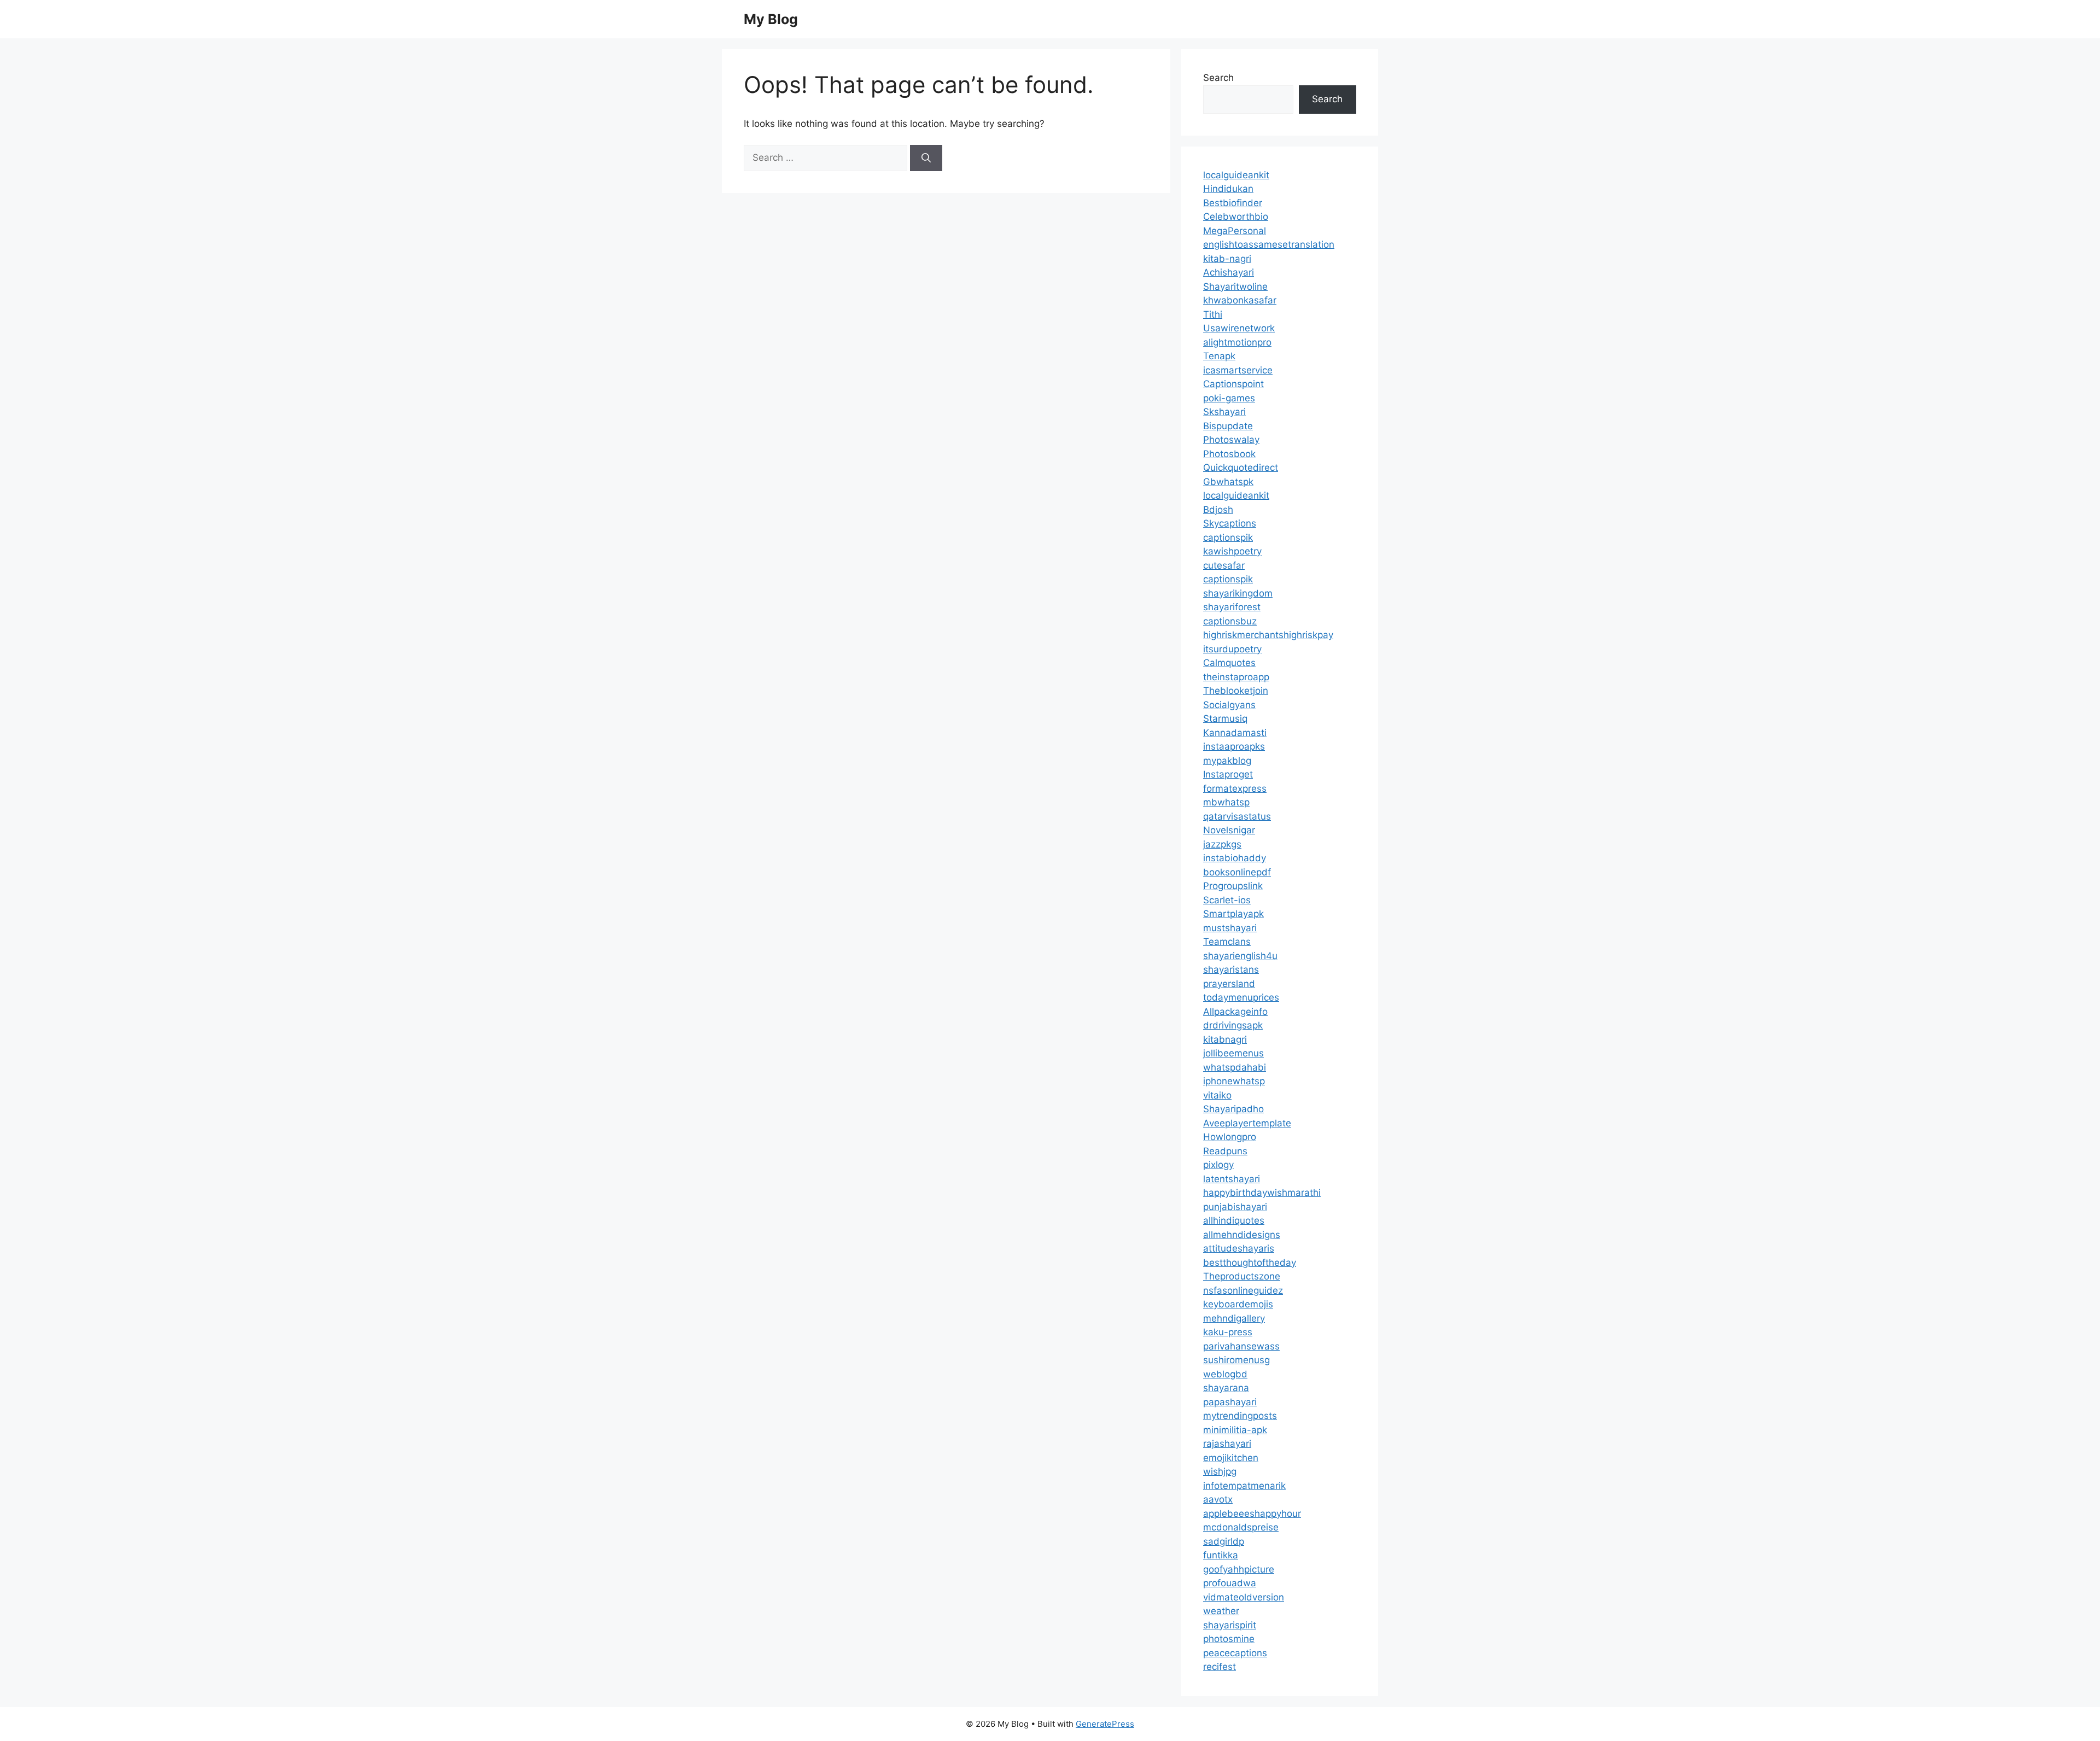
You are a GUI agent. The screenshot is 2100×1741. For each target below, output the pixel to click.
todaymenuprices (1241, 997)
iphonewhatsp (1234, 1081)
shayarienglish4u (1240, 956)
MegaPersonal (1235, 231)
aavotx (1218, 1499)
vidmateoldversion (1244, 1597)
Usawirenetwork (1239, 328)
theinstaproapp (1236, 677)
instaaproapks (1234, 746)
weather (1221, 1611)
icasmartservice (1238, 370)
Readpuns (1225, 1151)
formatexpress (1235, 788)
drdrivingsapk (1233, 1025)
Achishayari (1229, 272)
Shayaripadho (1233, 1109)
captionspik (1228, 538)
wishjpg (1220, 1471)
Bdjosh (1218, 510)
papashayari (1230, 1402)
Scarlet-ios (1227, 900)
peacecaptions (1235, 1653)
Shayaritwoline (1235, 287)
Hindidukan (1228, 189)
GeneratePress (1105, 1724)
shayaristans (1231, 969)
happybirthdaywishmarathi (1262, 1193)
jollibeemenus (1233, 1053)
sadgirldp (1224, 1541)
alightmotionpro (1237, 342)
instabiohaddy (1235, 858)
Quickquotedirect (1241, 468)
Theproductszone (1242, 1276)
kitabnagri (1225, 1039)
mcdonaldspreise (1241, 1527)
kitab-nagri (1227, 259)
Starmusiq (1225, 718)
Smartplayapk (1233, 914)
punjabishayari (1235, 1207)
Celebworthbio (1236, 217)
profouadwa (1230, 1583)
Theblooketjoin (1236, 691)
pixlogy (1218, 1165)
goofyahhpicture (1239, 1569)
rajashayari (1227, 1444)
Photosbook (1229, 454)
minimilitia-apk (1235, 1430)
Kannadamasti (1235, 733)
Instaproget (1228, 774)
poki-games (1229, 398)
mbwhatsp (1226, 802)
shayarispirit (1230, 1625)
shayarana (1226, 1388)
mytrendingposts (1240, 1416)
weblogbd (1225, 1374)
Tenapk (1219, 356)
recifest (1220, 1667)
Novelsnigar (1229, 830)
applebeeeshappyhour (1252, 1514)
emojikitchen (1231, 1458)
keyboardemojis (1238, 1304)
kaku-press (1228, 1332)
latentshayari (1232, 1179)
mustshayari (1230, 928)
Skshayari (1224, 412)
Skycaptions (1230, 523)
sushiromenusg (1236, 1360)
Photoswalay (1231, 440)
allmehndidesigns (1242, 1235)
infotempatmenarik (1244, 1486)
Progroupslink (1233, 886)
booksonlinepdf (1237, 872)
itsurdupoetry (1232, 649)
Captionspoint (1233, 384)
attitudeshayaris (1239, 1248)
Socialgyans (1229, 705)
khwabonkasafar (1240, 300)
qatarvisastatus (1237, 816)
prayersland (1229, 984)
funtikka (1221, 1555)
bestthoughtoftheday (1250, 1263)
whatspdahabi (1235, 1067)
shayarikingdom (1238, 593)
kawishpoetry (1232, 551)
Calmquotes (1229, 663)
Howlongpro (1230, 1137)
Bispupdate (1228, 426)
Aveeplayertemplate (1247, 1123)
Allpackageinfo (1235, 1012)
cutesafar (1224, 565)
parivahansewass (1241, 1346)
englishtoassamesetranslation (1269, 244)
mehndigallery (1234, 1318)
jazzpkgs (1222, 844)
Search (1218, 78)
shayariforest (1232, 607)
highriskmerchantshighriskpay (1268, 635)
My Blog (771, 19)
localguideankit (1236, 175)
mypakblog (1227, 761)
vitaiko (1217, 1095)
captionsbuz (1230, 621)
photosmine (1229, 1639)
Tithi (1213, 314)
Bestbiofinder (1233, 203)
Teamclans (1227, 942)
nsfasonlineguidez (1243, 1290)
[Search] (926, 158)
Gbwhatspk (1228, 482)
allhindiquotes (1234, 1220)
